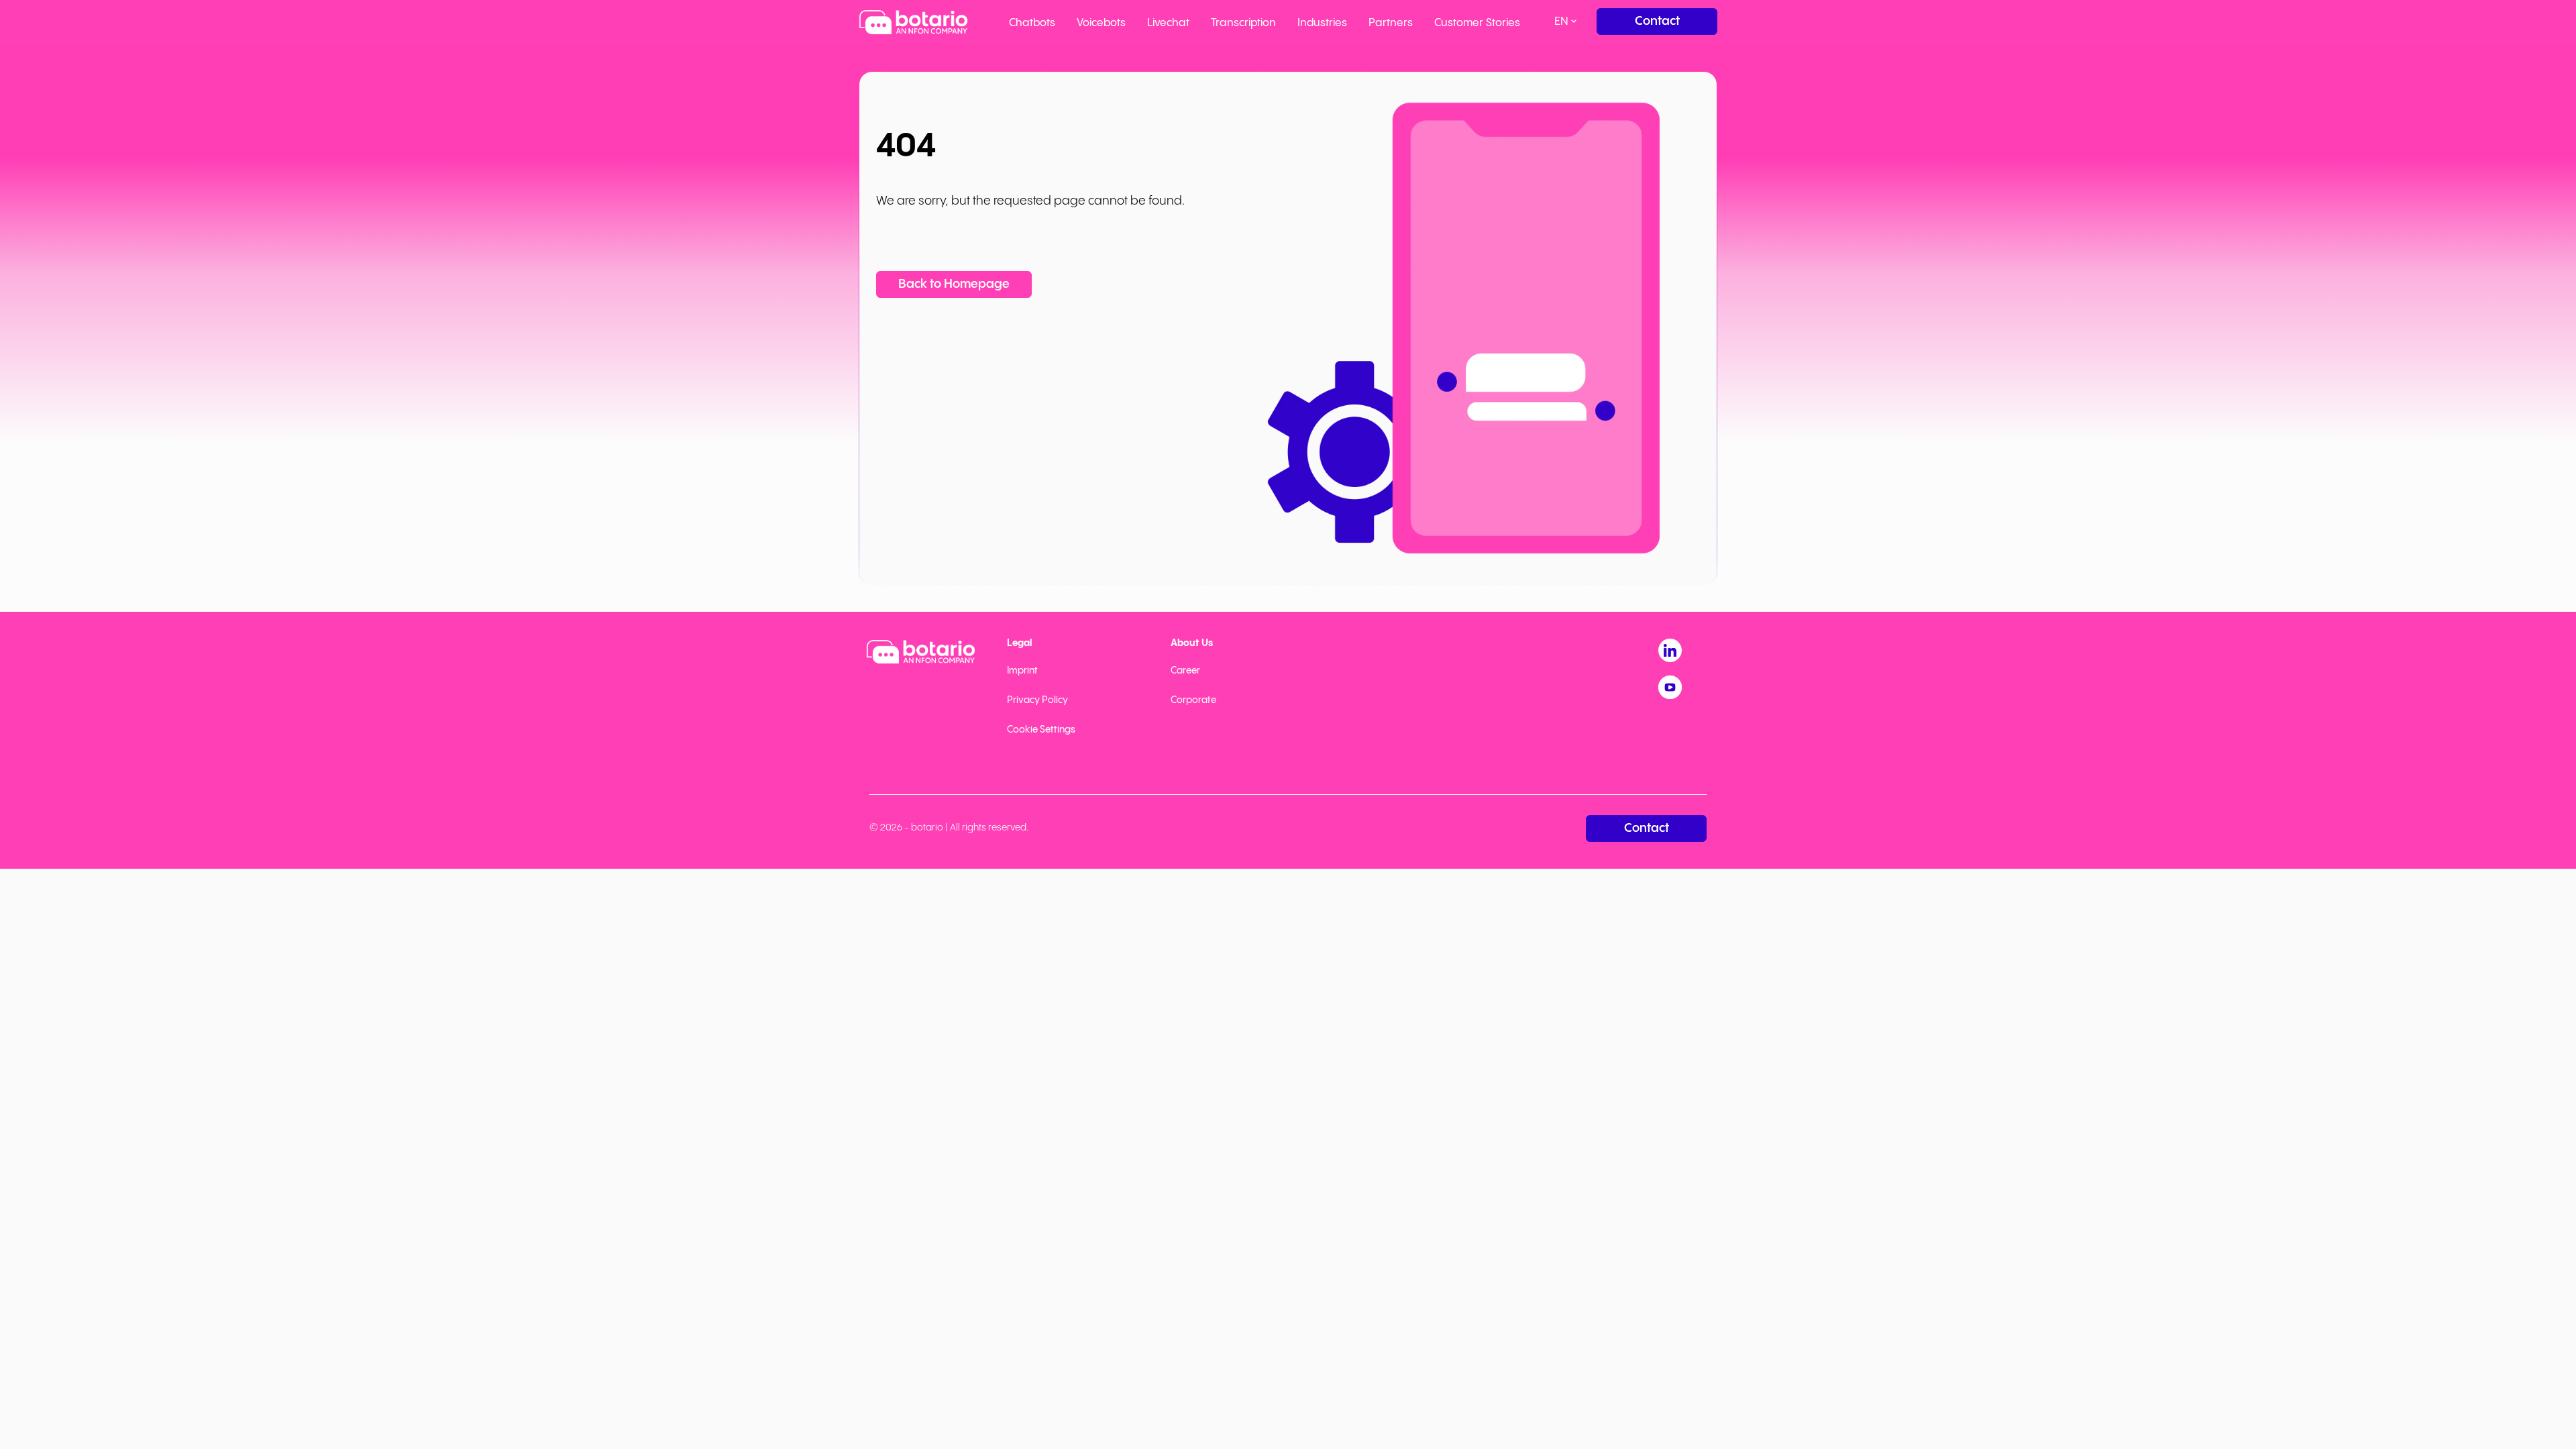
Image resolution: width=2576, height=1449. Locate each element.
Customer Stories (1477, 23)
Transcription (1243, 23)
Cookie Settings (1041, 730)
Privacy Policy (1037, 700)
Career (1185, 671)
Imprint (1022, 671)
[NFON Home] (913, 22)
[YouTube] (1670, 687)
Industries (1322, 23)
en (1561, 22)
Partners (1391, 23)
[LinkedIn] (1670, 650)
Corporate (1193, 700)
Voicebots (1101, 23)
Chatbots (1032, 23)
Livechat (1168, 23)
